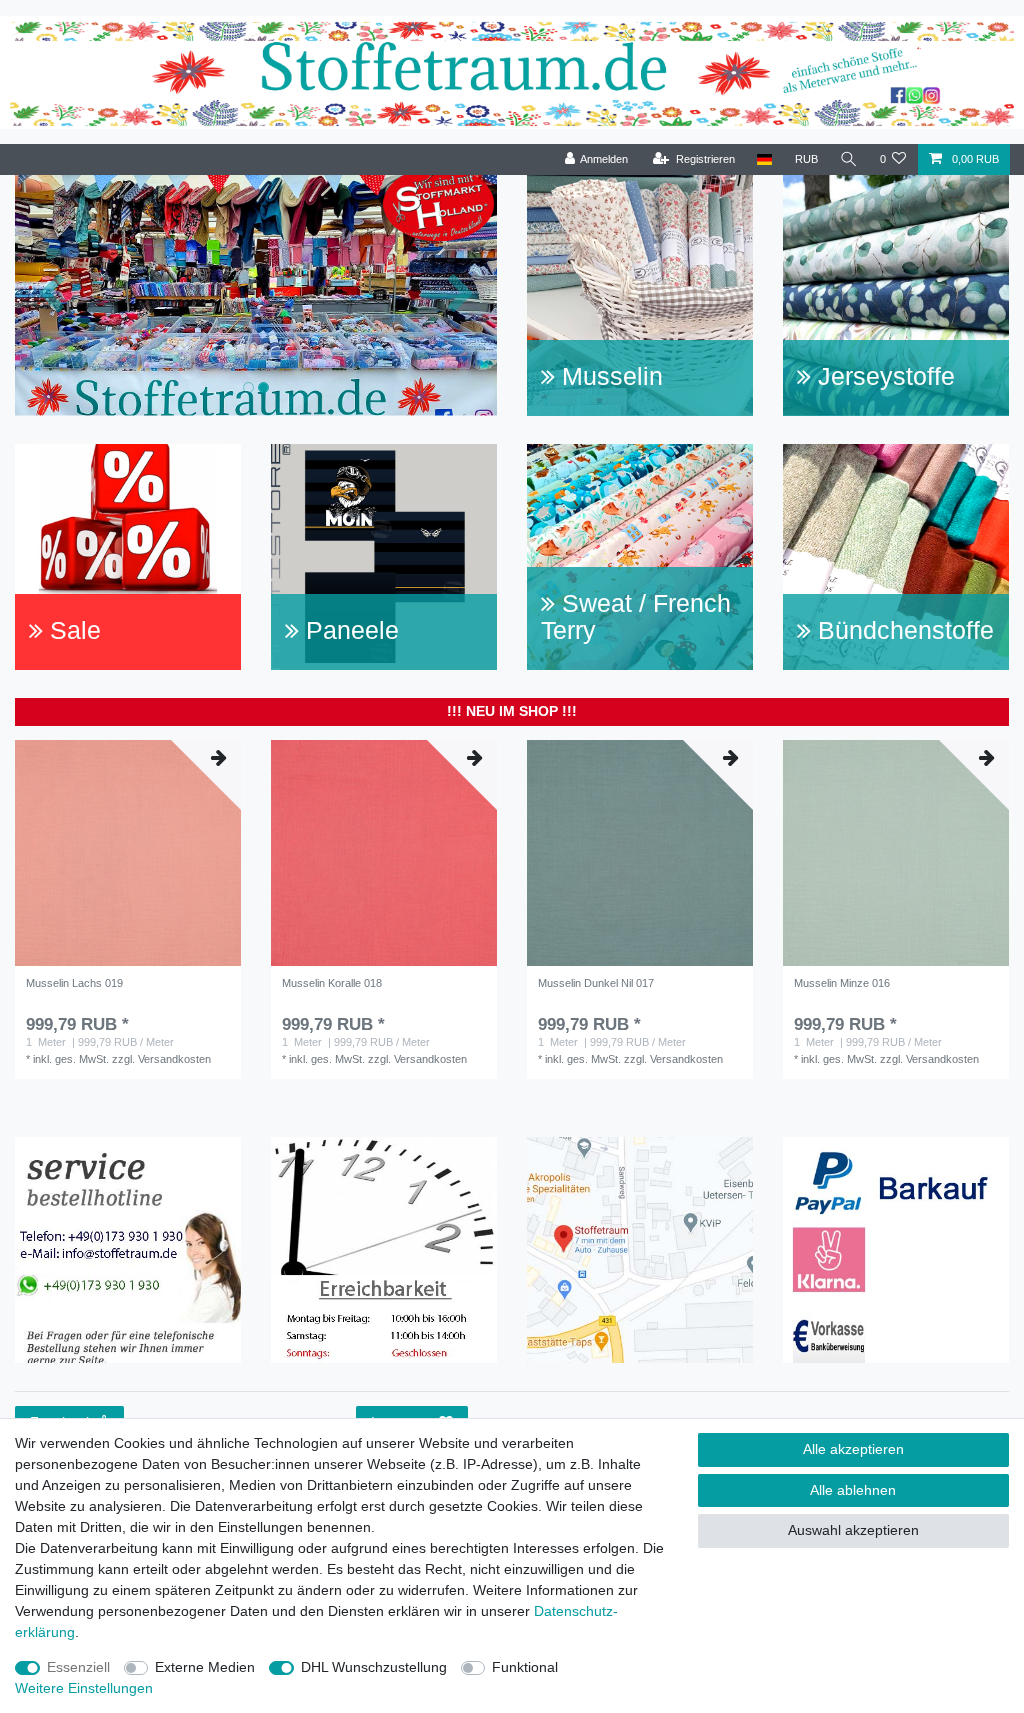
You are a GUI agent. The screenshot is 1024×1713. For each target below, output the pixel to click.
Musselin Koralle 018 (332, 983)
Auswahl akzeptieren (853, 1530)
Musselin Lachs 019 (74, 983)
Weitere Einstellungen (84, 1688)
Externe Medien (205, 1667)
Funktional (525, 1667)
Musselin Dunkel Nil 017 (596, 983)
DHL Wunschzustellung (374, 1667)
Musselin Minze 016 (842, 983)
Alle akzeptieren (853, 1449)
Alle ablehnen (853, 1490)
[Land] (764, 159)
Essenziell (78, 1667)
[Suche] (849, 159)
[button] (51, 295)
